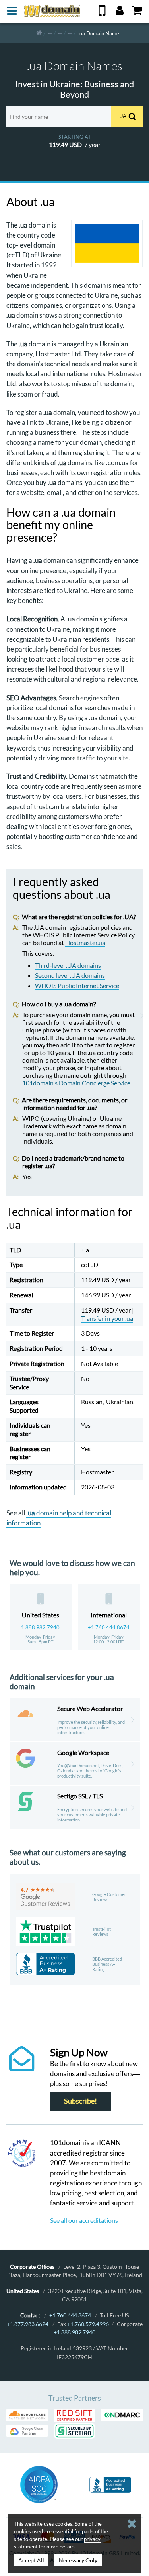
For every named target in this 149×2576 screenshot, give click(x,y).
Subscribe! (80, 2101)
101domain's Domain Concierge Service (76, 1083)
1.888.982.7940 (40, 1627)
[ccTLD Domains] (50, 33)
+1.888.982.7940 (74, 2332)
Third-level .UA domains (68, 965)
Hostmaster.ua (85, 942)
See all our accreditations (84, 2220)
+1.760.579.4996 (88, 2324)
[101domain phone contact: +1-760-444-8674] (102, 13)
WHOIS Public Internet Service (77, 985)
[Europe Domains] (60, 33)
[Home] (39, 33)
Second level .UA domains (70, 975)
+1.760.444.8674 (109, 1627)
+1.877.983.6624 (28, 2324)
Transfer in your (107, 1318)
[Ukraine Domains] (70, 33)
